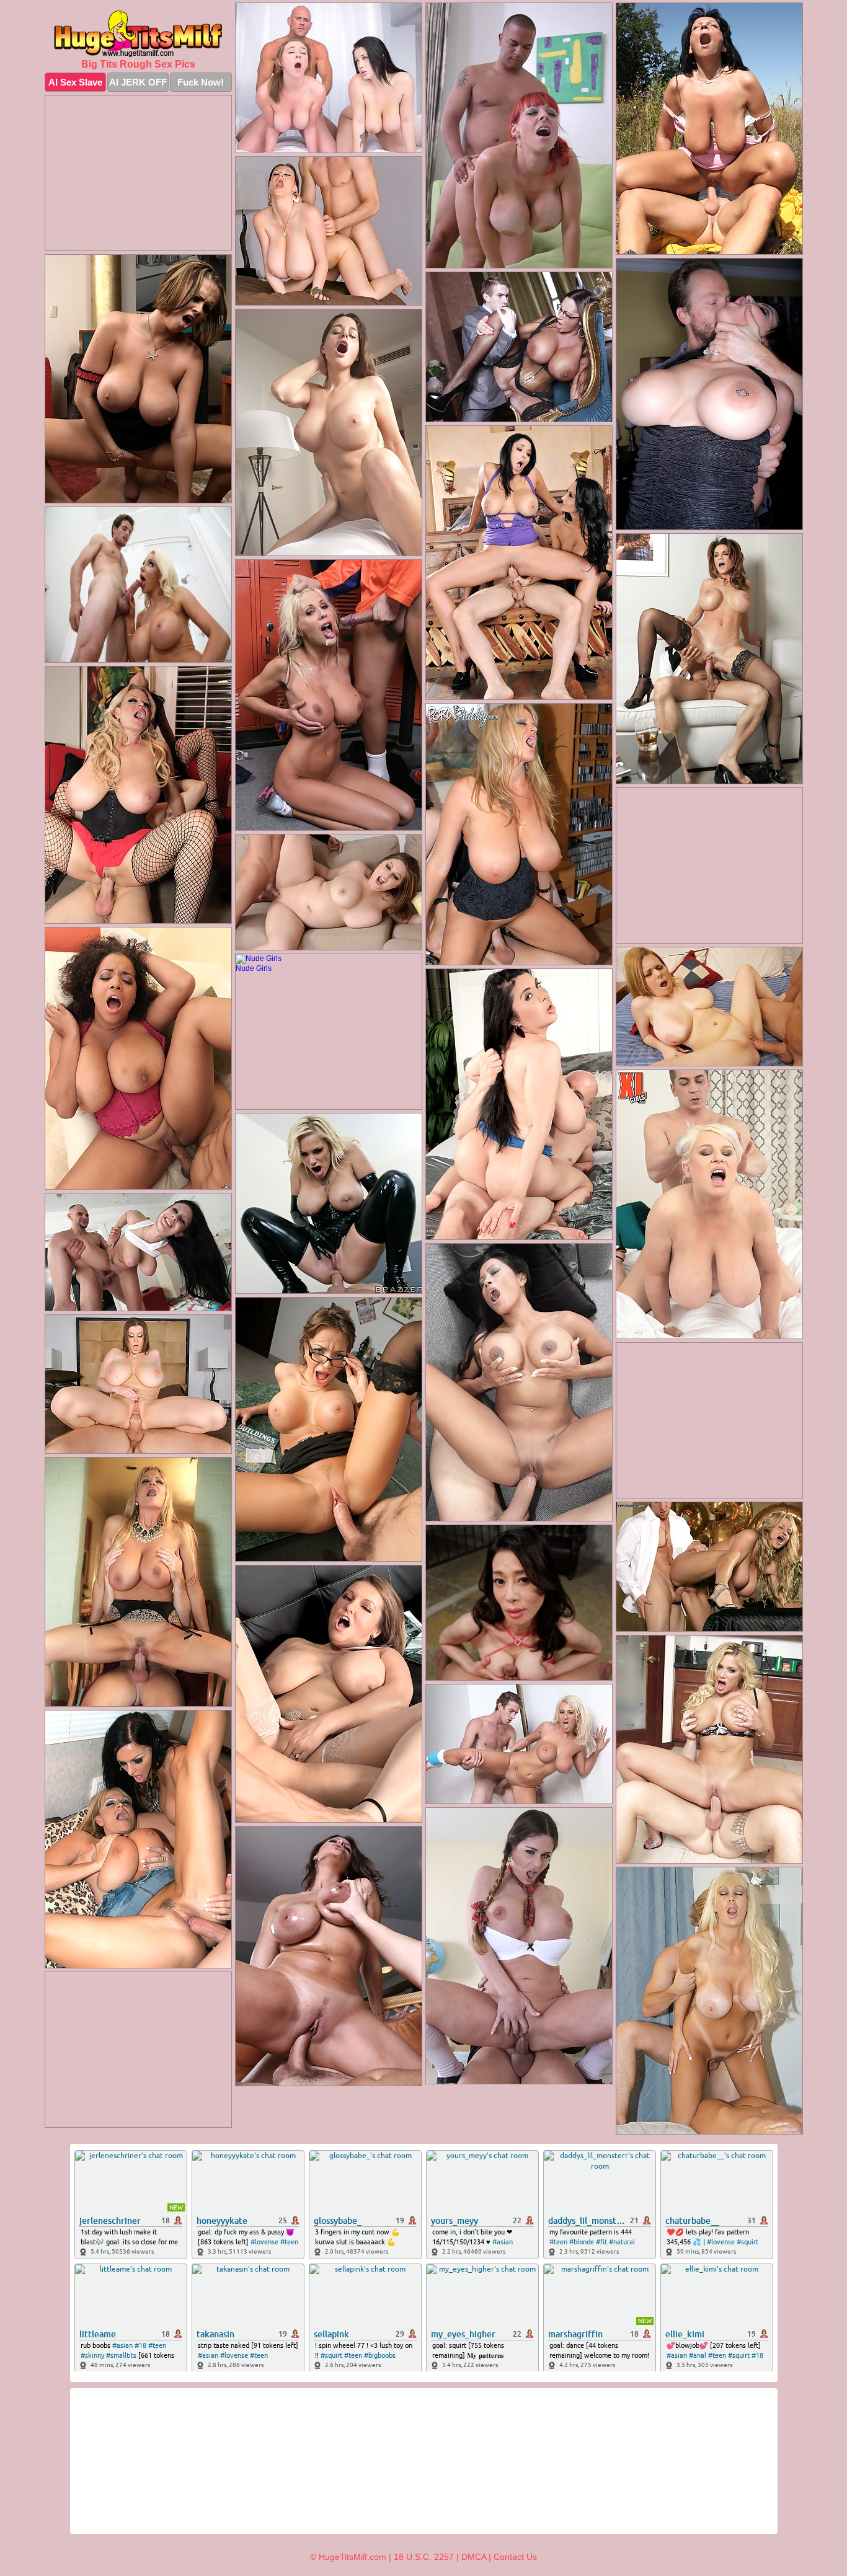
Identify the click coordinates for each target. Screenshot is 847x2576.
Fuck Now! (201, 82)
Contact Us (515, 2557)
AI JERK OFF (138, 82)
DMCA (474, 2557)
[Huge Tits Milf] (138, 33)
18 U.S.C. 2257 (424, 2557)
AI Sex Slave (75, 82)
